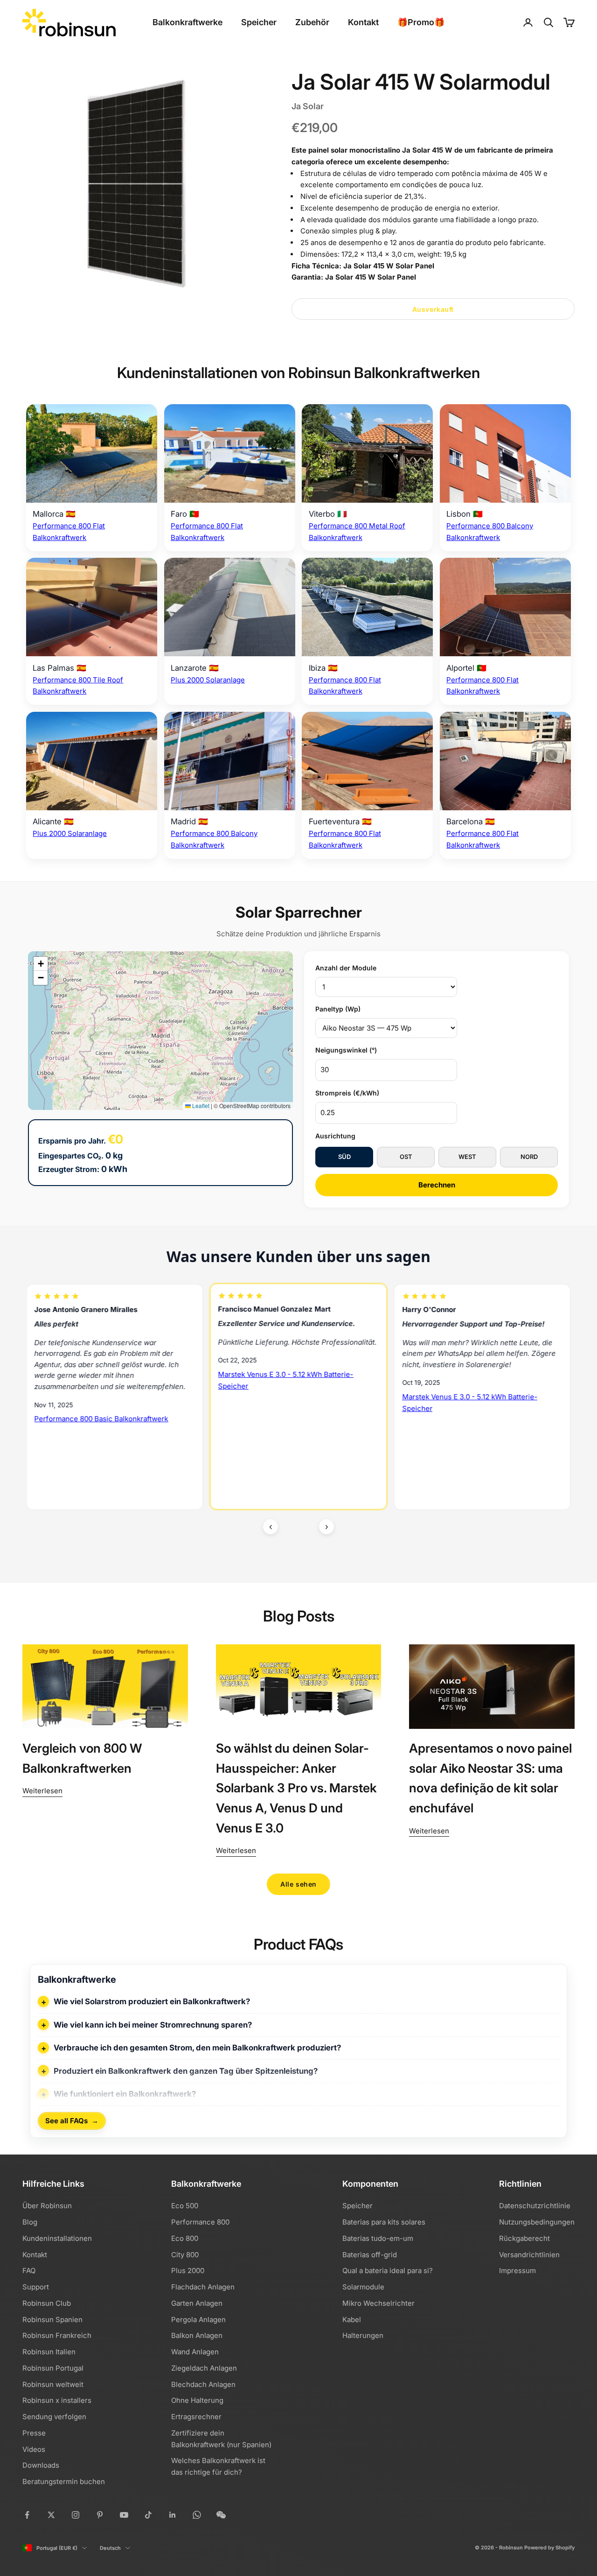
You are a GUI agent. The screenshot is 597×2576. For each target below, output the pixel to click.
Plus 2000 (188, 2271)
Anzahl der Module (346, 968)
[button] (41, 964)
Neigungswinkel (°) (346, 1050)
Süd (344, 1157)
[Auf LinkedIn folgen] (173, 2515)
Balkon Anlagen (197, 2335)
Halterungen (363, 2335)
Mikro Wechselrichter (378, 2303)
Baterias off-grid (370, 2255)
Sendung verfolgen (54, 2417)
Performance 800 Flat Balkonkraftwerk (466, 1444)
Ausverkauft (433, 309)
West (467, 1157)
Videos (34, 2449)
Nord (529, 1157)
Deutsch (110, 2548)
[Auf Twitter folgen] (51, 2515)
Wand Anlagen (195, 2352)
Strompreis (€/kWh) (347, 1093)
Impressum (517, 2271)
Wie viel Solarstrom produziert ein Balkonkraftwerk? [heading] (152, 2001)
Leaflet (200, 1106)
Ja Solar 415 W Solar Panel (389, 266)
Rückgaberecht (524, 2238)
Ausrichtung (335, 1136)
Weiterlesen (42, 1791)
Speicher (259, 22)
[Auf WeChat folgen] (221, 2515)
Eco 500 (185, 2206)
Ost (406, 1157)
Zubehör (312, 22)
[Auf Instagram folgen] (76, 2515)
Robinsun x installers (57, 2400)
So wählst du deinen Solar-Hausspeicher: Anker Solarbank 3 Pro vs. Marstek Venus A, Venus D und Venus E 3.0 (296, 1788)
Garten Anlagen (197, 2303)
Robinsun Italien (49, 2352)
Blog (30, 2222)
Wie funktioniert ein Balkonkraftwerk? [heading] (125, 2094)
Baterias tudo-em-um (378, 2238)
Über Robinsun (47, 2206)
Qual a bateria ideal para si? (388, 2271)
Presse (34, 2433)
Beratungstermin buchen (64, 2481)
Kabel (352, 2320)
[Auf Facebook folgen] (27, 2515)
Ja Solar (308, 106)
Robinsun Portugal (53, 2368)
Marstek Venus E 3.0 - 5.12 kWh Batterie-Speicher (102, 1380)
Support (36, 2287)
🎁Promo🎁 (421, 22)
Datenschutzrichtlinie (535, 2206)
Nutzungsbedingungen (537, 2222)
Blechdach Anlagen (203, 2384)
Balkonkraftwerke (187, 22)
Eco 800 (185, 2238)
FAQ (29, 2271)
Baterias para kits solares (384, 2222)
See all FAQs (72, 2121)
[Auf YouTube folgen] (124, 2515)
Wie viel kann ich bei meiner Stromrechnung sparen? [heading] (153, 2025)
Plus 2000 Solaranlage (208, 680)
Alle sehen (298, 1884)
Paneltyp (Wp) (338, 1009)
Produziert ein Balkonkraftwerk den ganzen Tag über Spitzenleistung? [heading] (186, 2071)
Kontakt (363, 22)
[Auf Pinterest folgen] (100, 2515)
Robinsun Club (47, 2303)
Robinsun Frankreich (57, 2335)
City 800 (185, 2255)
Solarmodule (363, 2287)
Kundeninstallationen (57, 2238)
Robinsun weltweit (53, 2384)
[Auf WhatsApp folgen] (197, 2515)
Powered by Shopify (549, 2548)
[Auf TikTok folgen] (148, 2515)
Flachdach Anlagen (203, 2287)
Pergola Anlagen (198, 2320)
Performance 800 (200, 2222)
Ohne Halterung (197, 2400)
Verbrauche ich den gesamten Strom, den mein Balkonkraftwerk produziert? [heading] (197, 2048)
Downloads (41, 2465)
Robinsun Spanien (52, 2320)
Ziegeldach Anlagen (204, 2368)
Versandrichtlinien (529, 2255)
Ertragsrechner (196, 2417)
